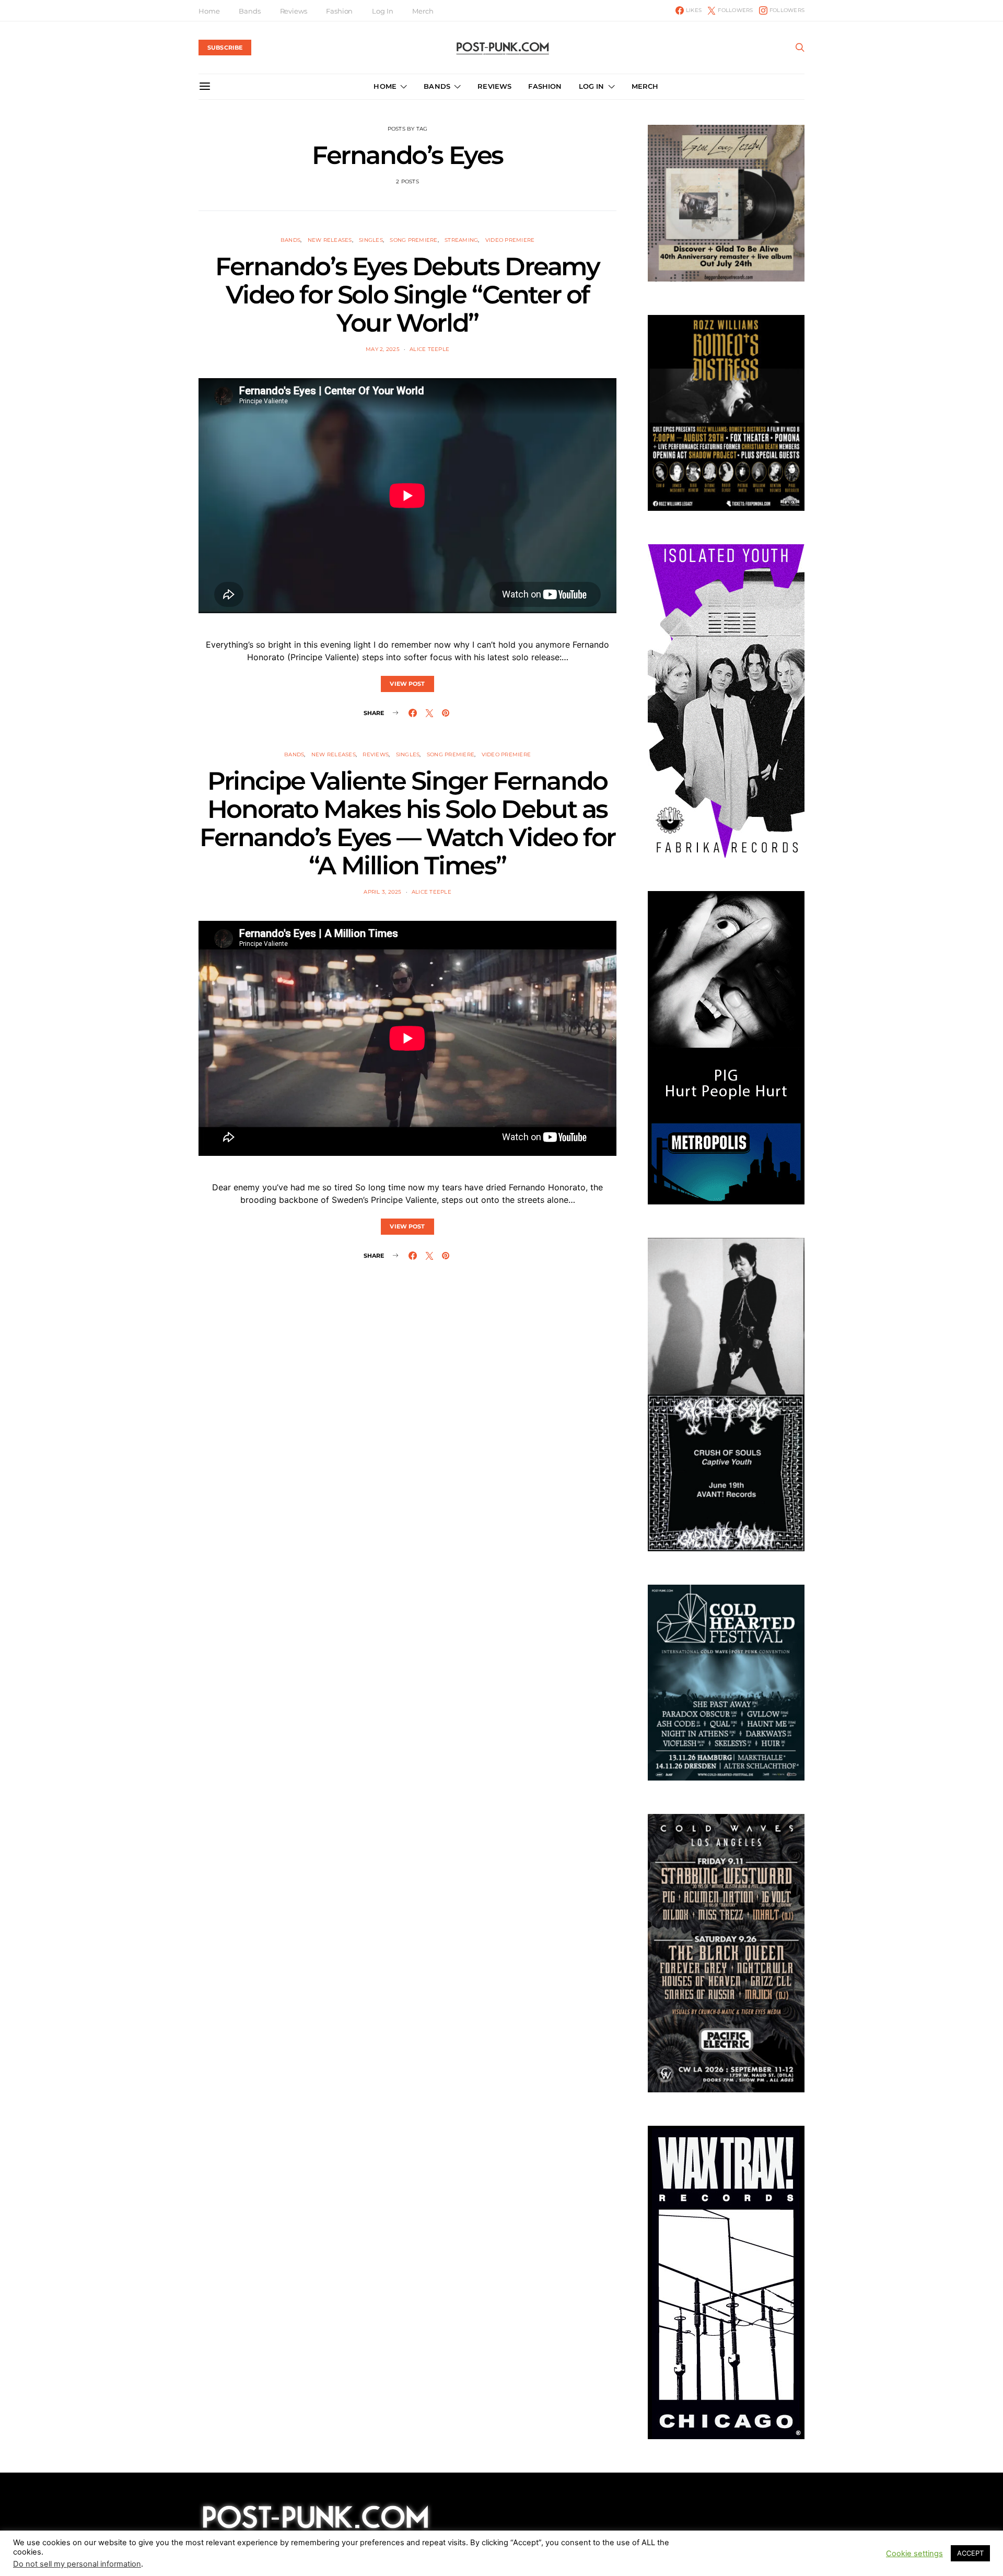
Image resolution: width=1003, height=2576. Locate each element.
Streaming (461, 240)
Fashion (339, 11)
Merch (423, 11)
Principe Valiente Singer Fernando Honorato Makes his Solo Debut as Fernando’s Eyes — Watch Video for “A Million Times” (407, 823)
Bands (249, 11)
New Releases (330, 240)
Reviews (294, 11)
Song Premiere (413, 240)
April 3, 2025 (382, 892)
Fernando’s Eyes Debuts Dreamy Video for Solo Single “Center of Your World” (407, 295)
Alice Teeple (429, 349)
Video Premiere (510, 240)
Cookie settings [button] (914, 2558)
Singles (371, 240)
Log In (382, 11)
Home (209, 11)
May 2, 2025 (383, 349)
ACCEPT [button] (970, 2558)
